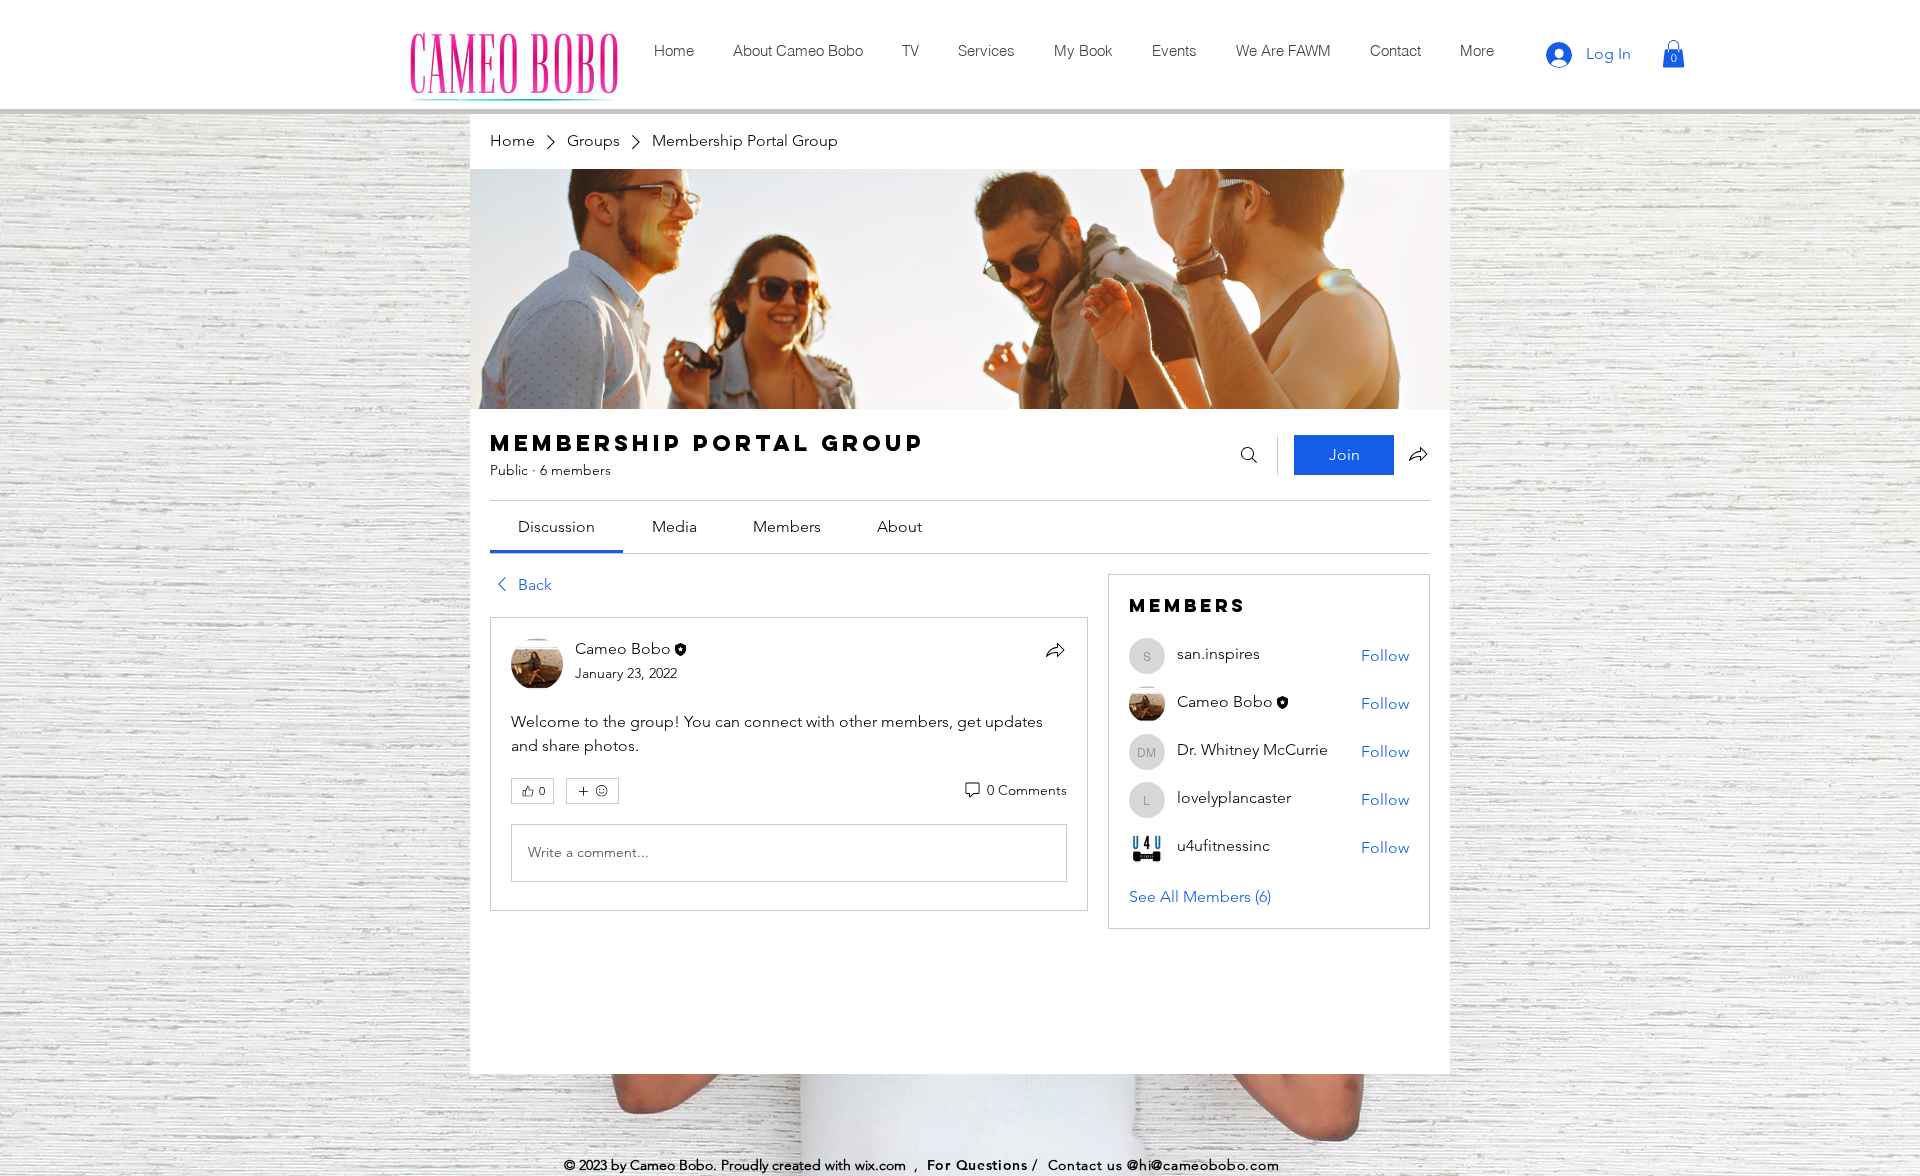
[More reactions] (592, 791)
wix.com (880, 1165)
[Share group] (1418, 454)
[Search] (1249, 455)
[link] (556, 526)
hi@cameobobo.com (1209, 1165)
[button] (1673, 53)
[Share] (1055, 650)
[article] (789, 764)
